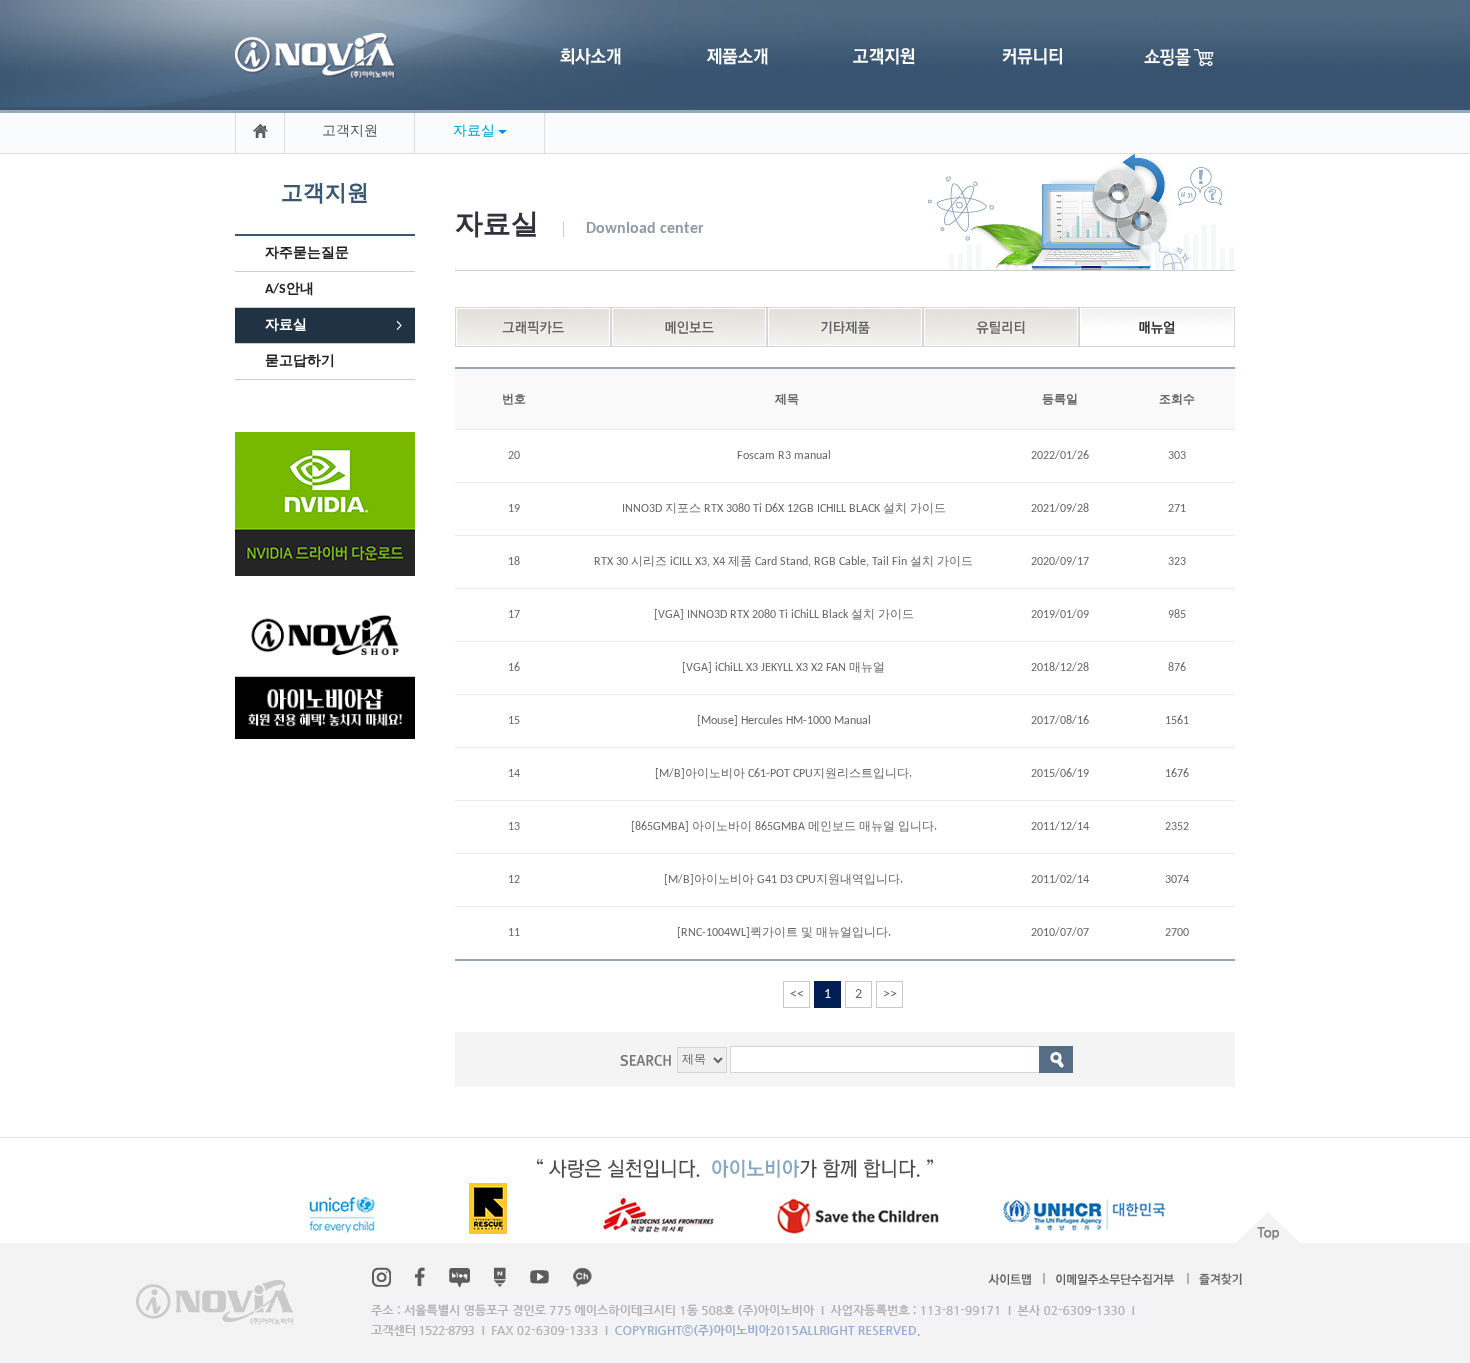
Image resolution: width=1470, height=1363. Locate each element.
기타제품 (845, 327)
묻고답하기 (300, 361)
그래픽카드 (533, 327)
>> (890, 994)
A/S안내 (289, 289)
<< (797, 994)
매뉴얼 (1157, 327)
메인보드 (689, 327)
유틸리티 (1001, 327)
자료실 (286, 325)
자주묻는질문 (307, 253)
